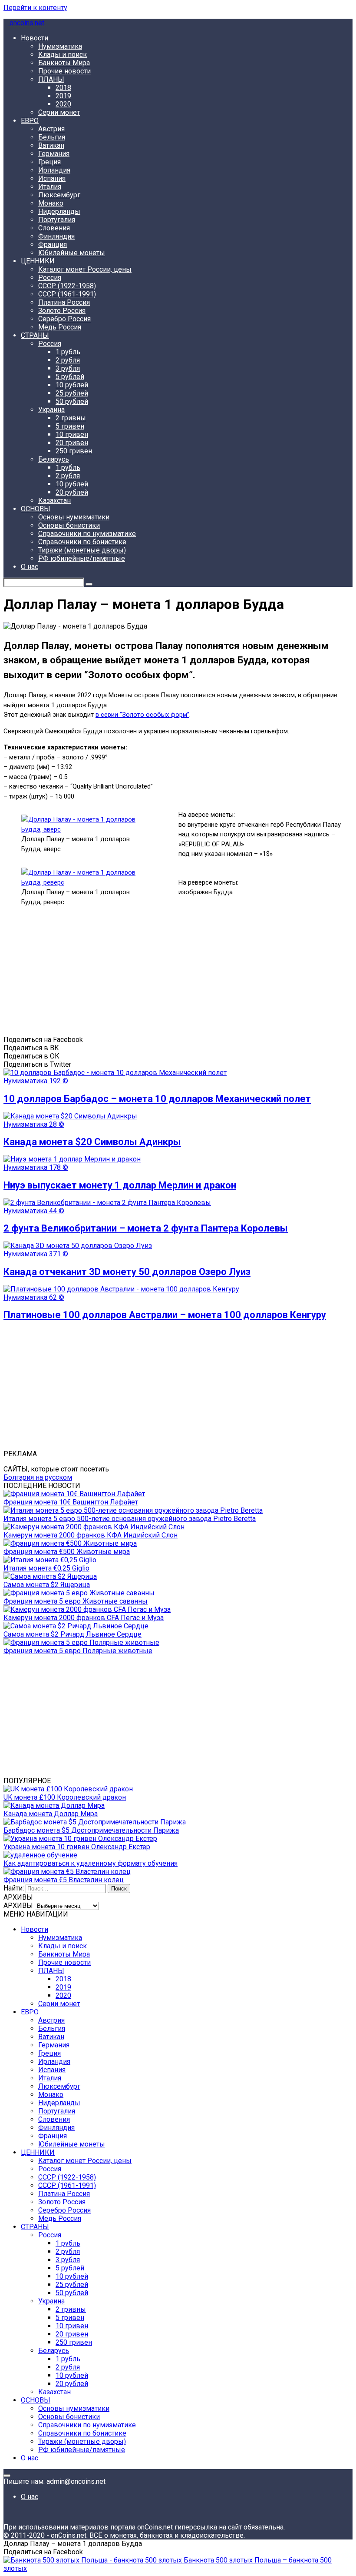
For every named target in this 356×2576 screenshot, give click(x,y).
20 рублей (72, 492)
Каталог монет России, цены (85, 269)
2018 (63, 88)
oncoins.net (26, 23)
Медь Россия (60, 327)
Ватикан (51, 145)
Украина (51, 410)
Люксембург (59, 195)
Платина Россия (64, 302)
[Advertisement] (178, 975)
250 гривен (74, 451)
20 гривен (72, 443)
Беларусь (54, 459)
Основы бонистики (69, 525)
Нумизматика (60, 46)
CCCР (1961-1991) (67, 294)
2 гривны (71, 418)
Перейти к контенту (35, 8)
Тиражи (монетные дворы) (82, 550)
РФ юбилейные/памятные (82, 558)
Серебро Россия (64, 319)
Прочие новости (64, 71)
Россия (50, 278)
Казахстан (54, 501)
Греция (49, 162)
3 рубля (68, 368)
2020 (63, 104)
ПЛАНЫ (51, 79)
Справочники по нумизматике (87, 534)
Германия (54, 154)
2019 (63, 96)
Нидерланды (59, 211)
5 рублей (70, 377)
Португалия (57, 220)
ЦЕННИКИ (38, 261)
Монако (51, 203)
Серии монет (59, 112)
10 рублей (72, 385)
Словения (54, 228)
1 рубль (68, 352)
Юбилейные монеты (72, 253)
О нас (30, 567)
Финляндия (56, 236)
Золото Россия (62, 311)
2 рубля (68, 360)
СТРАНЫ (35, 335)
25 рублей (72, 393)
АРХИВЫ (18, 1905)
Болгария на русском (38, 1477)
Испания (52, 178)
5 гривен (70, 426)
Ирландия (54, 170)
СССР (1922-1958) (67, 286)
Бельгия (52, 137)
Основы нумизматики (74, 517)
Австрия (51, 129)
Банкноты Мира (64, 63)
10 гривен (72, 434)
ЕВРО (30, 121)
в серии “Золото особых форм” (142, 715)
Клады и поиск (63, 55)
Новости (35, 38)
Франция (53, 245)
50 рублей (72, 401)
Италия (50, 187)
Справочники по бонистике (82, 542)
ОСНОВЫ (36, 509)
